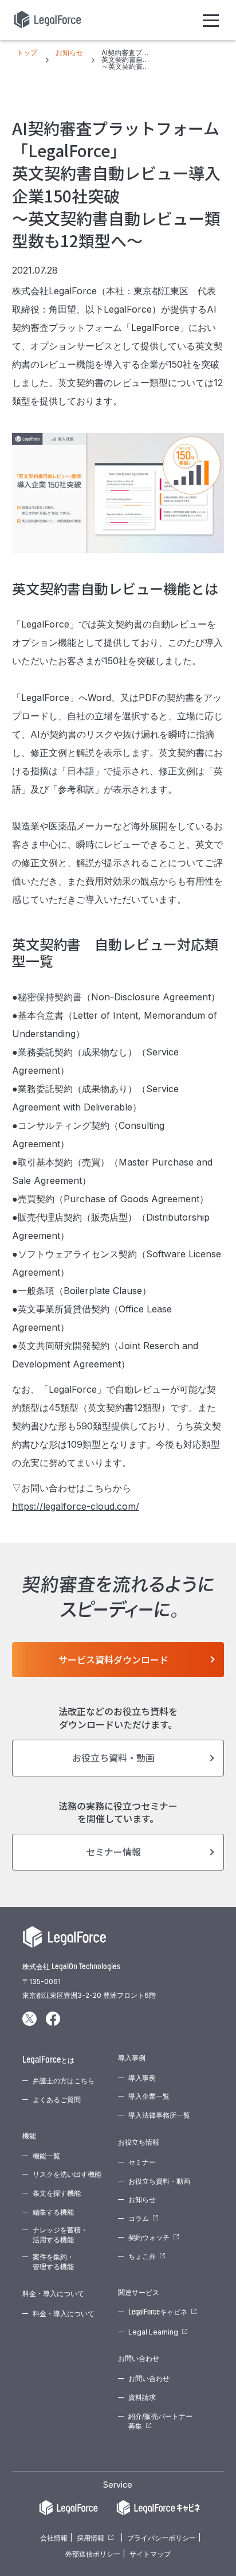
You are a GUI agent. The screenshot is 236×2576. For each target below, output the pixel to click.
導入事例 (142, 2078)
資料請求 (142, 2397)
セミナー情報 (113, 1852)
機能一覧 (46, 2156)
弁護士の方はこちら (64, 2081)
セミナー (142, 2162)
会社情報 (54, 2538)
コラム (139, 2218)
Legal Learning (153, 2332)
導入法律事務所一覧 (159, 2115)
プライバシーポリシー (162, 2538)
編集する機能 (53, 2212)
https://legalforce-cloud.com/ (76, 1506)
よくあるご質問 (57, 2100)
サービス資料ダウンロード (113, 1659)
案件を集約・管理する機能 (53, 2262)
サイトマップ (150, 2554)
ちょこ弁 (142, 2256)
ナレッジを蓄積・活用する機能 (60, 2235)
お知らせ (142, 2199)
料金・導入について (64, 2314)
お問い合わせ (149, 2378)
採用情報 (91, 2538)
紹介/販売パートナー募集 (160, 2421)
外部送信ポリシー (93, 2554)
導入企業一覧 (149, 2096)
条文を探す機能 (57, 2193)
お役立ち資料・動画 (113, 1757)
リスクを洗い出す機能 (67, 2174)
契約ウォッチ (149, 2237)
